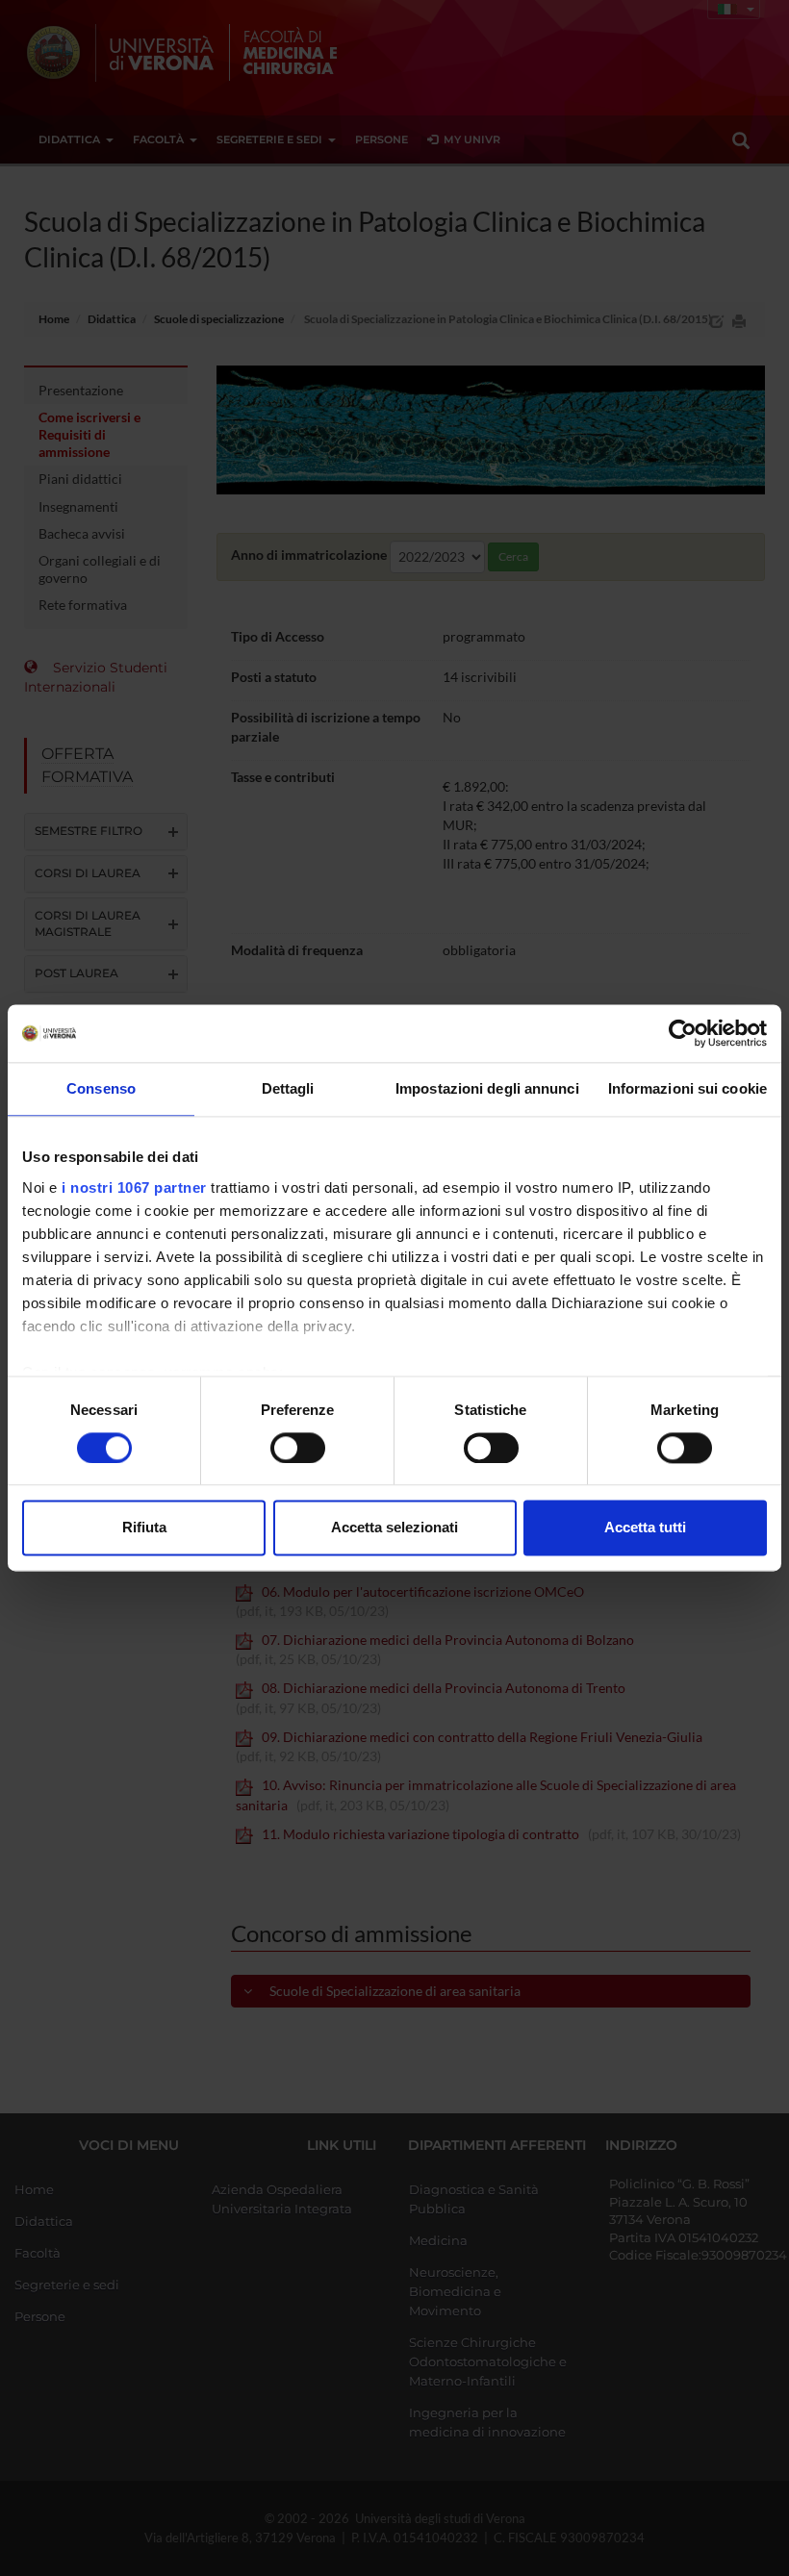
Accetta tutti (645, 1528)
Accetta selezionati (394, 1528)
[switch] (298, 1448)
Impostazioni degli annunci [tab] (487, 1088)
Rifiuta (144, 1528)
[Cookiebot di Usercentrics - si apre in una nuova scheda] (683, 1033)
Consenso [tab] (101, 1088)
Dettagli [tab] (288, 1088)
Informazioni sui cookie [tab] (687, 1088)
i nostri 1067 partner (134, 1187)
